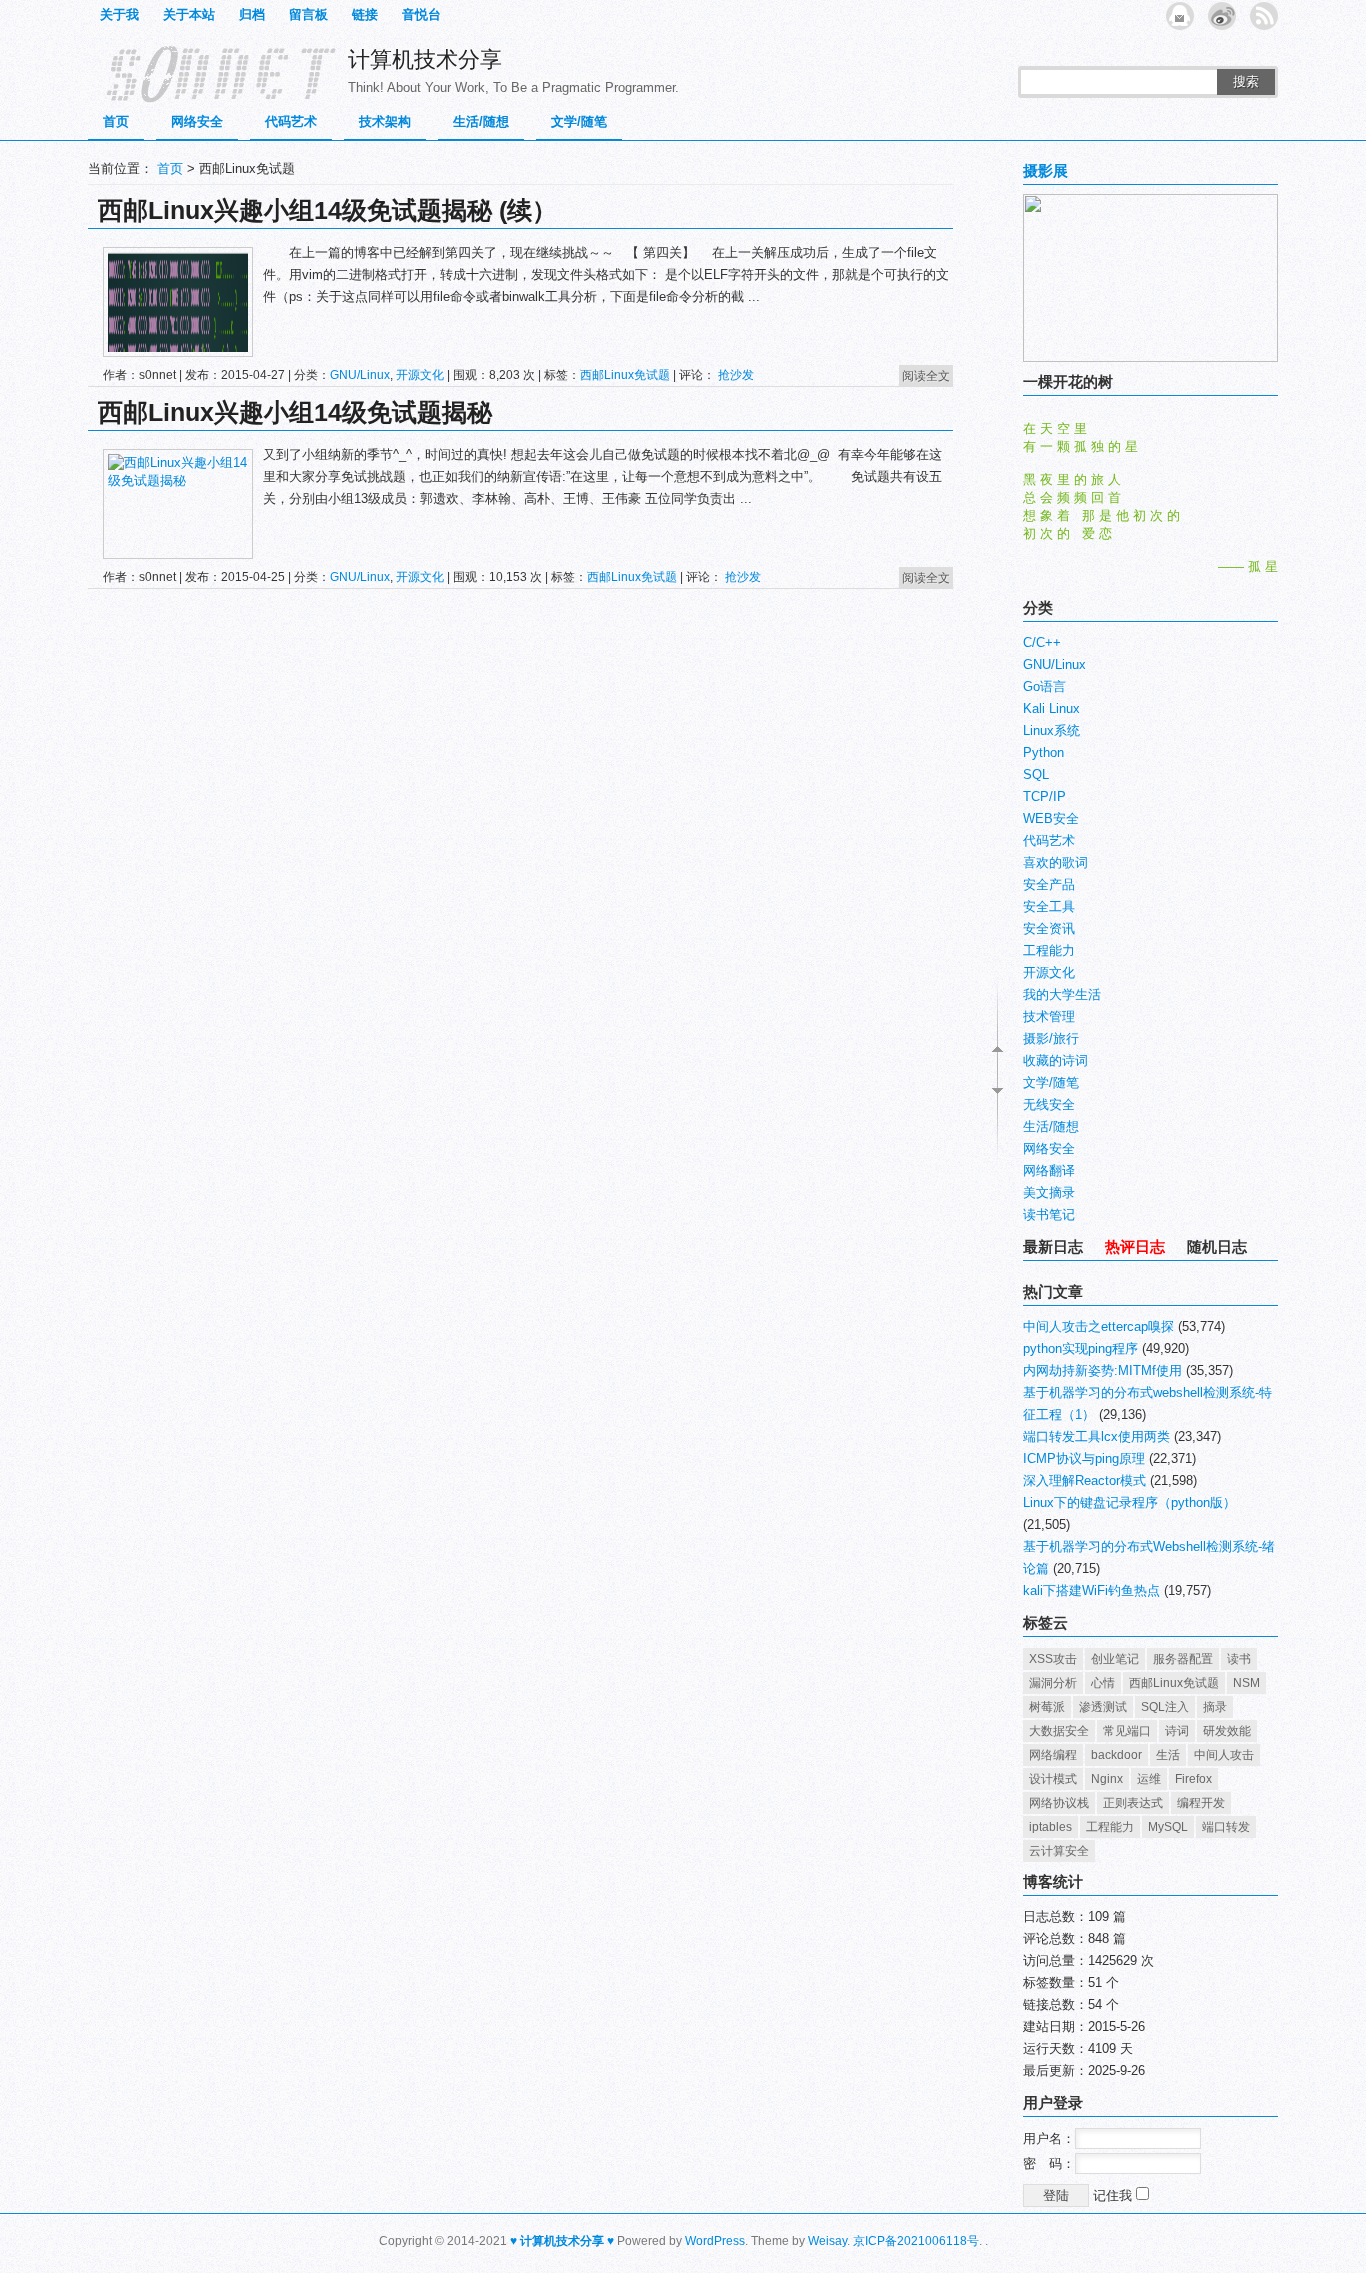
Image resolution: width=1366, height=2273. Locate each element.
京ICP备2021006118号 (916, 2241)
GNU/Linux (360, 375)
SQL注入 (1165, 1707)
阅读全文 (926, 376)
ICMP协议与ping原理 (1084, 1458)
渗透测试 (1103, 1707)
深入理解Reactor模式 (1084, 1480)
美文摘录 (1049, 1192)
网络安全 (197, 121)
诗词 (1177, 1731)
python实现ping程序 (1080, 1348)
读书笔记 (1049, 1214)
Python (1043, 752)
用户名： (1049, 2138)
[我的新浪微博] (1222, 16)
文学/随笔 (579, 121)
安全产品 (1049, 884)
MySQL (1168, 1827)
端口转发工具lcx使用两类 (1096, 1436)
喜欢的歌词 (1055, 862)
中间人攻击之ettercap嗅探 (1098, 1326)
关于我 (119, 14)
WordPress (715, 2241)
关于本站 (189, 14)
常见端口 (1127, 1731)
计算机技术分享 (425, 59)
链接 (365, 14)
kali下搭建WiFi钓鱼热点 (1091, 1590)
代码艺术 (291, 121)
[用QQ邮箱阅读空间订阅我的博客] (1180, 16)
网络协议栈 (1059, 1803)
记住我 (1114, 2195)
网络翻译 (1049, 1170)
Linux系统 (1051, 730)
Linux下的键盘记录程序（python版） (1129, 1502)
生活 (1168, 1755)
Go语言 (1044, 686)
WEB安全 (1051, 818)
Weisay (827, 2241)
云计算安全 (1059, 1851)
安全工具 (1049, 906)
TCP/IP (1044, 796)
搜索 (1246, 81)
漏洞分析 (1053, 1683)
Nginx (1107, 1779)
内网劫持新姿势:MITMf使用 (1102, 1370)
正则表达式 (1133, 1803)
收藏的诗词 (1055, 1060)
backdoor (1116, 1755)
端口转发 (1226, 1827)
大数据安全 (1059, 1731)
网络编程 (1053, 1755)
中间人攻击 (1224, 1755)
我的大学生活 (1062, 994)
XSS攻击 (1053, 1659)
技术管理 (1049, 1016)
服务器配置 (1183, 1659)
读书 (1239, 1659)
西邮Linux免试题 (625, 375)
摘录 (1215, 1707)
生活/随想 (481, 121)
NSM (1246, 1683)
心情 (1103, 1683)
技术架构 (385, 121)
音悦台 (421, 14)
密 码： (1049, 2163)
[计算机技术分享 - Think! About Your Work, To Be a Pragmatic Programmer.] (213, 73)
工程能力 (1049, 950)
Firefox (1193, 1779)
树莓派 (1047, 1707)
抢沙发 (736, 375)
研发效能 (1227, 1731)
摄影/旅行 (1051, 1038)
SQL (1036, 774)
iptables (1050, 1827)
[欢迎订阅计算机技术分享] (1264, 16)
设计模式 (1053, 1779)
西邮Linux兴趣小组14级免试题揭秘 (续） (327, 210)
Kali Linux (1051, 708)
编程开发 (1201, 1803)
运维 (1149, 1779)
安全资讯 (1049, 928)
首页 (116, 121)
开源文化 (420, 375)
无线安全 (1049, 1104)
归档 (252, 14)
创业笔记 (1115, 1659)
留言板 (308, 14)
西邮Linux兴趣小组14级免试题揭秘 (295, 412)
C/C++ (1042, 642)
